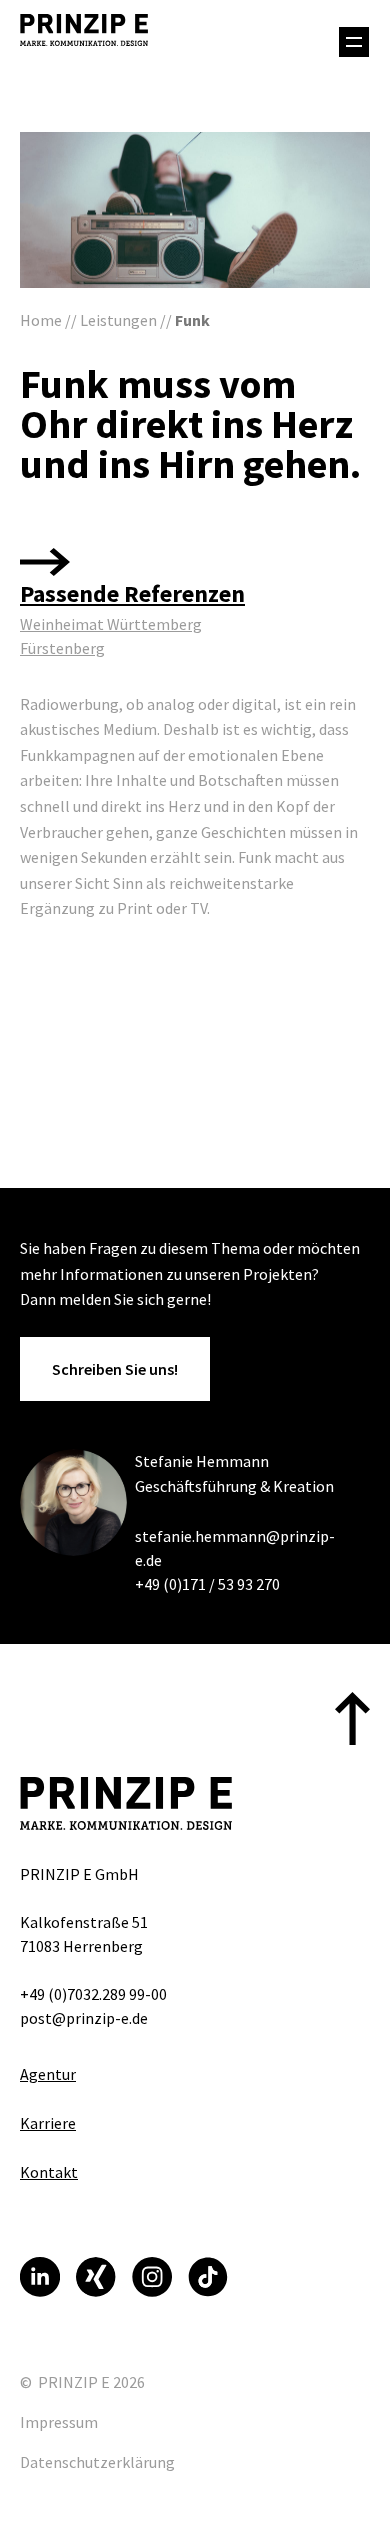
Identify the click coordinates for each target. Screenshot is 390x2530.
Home (41, 320)
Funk (192, 320)
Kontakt (49, 2172)
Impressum (59, 2422)
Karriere (48, 2123)
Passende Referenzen (132, 593)
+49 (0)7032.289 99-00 (93, 1994)
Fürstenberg (62, 648)
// (71, 320)
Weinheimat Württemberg (111, 624)
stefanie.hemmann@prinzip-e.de (235, 1548)
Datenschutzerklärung (97, 2462)
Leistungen (118, 320)
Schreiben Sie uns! (115, 1369)
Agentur (48, 2074)
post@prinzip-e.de (84, 2018)
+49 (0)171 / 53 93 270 (207, 1584)
